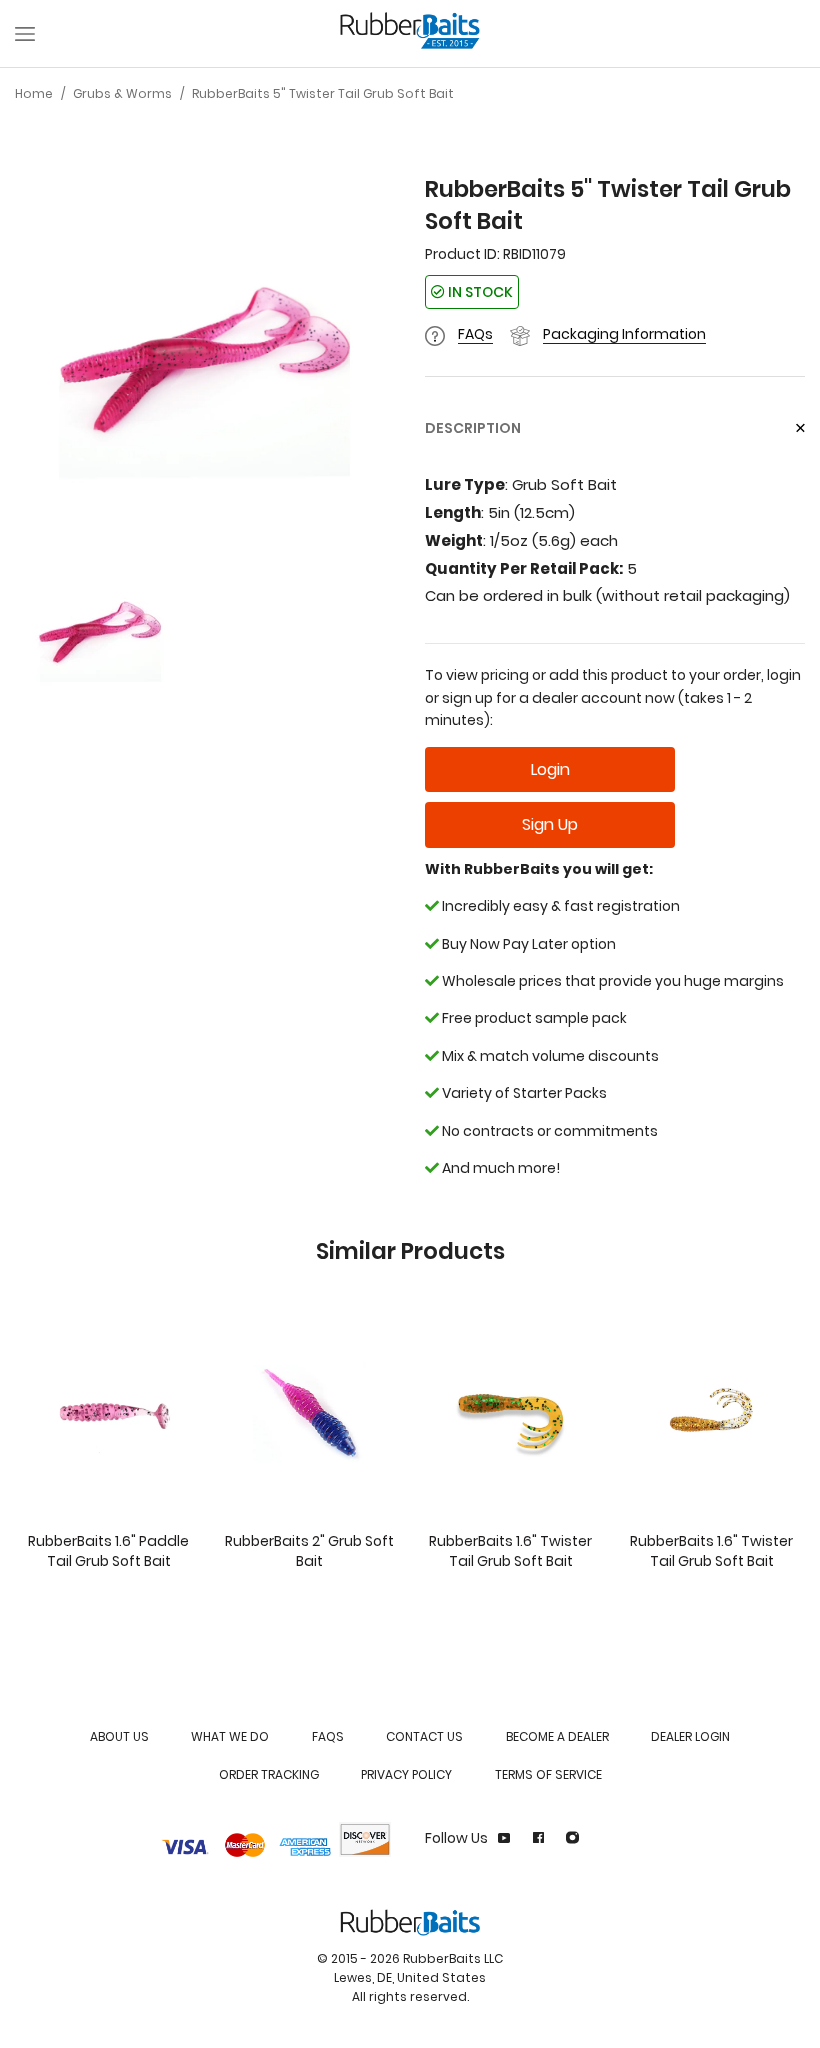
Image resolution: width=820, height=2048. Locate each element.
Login (550, 769)
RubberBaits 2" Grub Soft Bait (309, 1551)
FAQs (475, 334)
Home (34, 93)
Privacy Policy (406, 1774)
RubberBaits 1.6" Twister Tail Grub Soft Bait (510, 1551)
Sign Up (550, 824)
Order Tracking (269, 1774)
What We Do (230, 1736)
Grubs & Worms (122, 93)
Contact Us (424, 1736)
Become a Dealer (557, 1736)
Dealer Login (690, 1736)
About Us (119, 1736)
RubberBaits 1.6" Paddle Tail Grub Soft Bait (108, 1551)
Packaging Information (624, 334)
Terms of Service (548, 1774)
